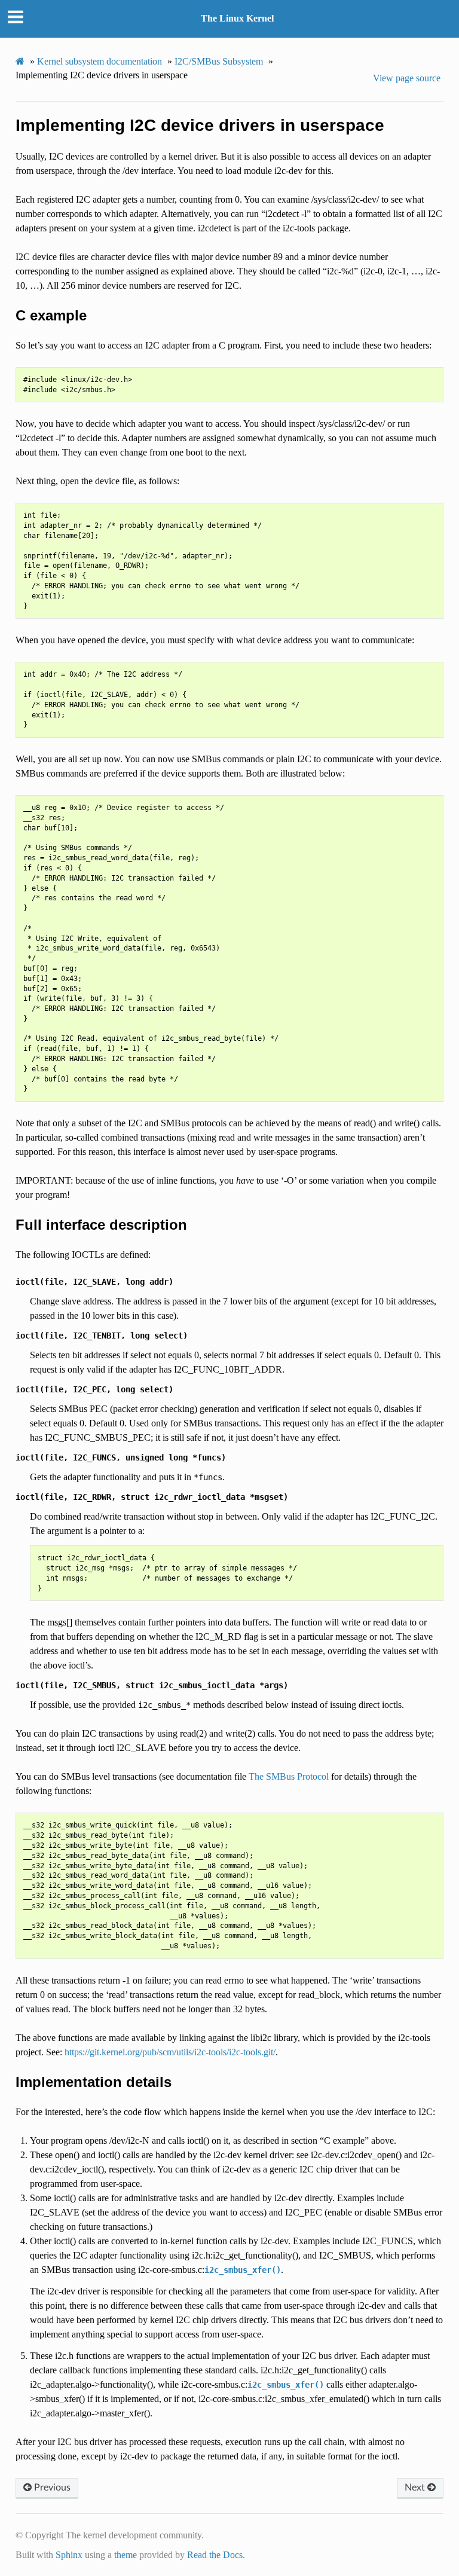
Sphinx (69, 2555)
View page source (407, 78)
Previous (51, 2488)
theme (126, 2555)
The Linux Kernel (237, 18)
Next (416, 2488)
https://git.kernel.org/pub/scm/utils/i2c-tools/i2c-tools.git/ (170, 2052)
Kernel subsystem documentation (100, 61)
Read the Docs (215, 2555)
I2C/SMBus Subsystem (219, 61)
